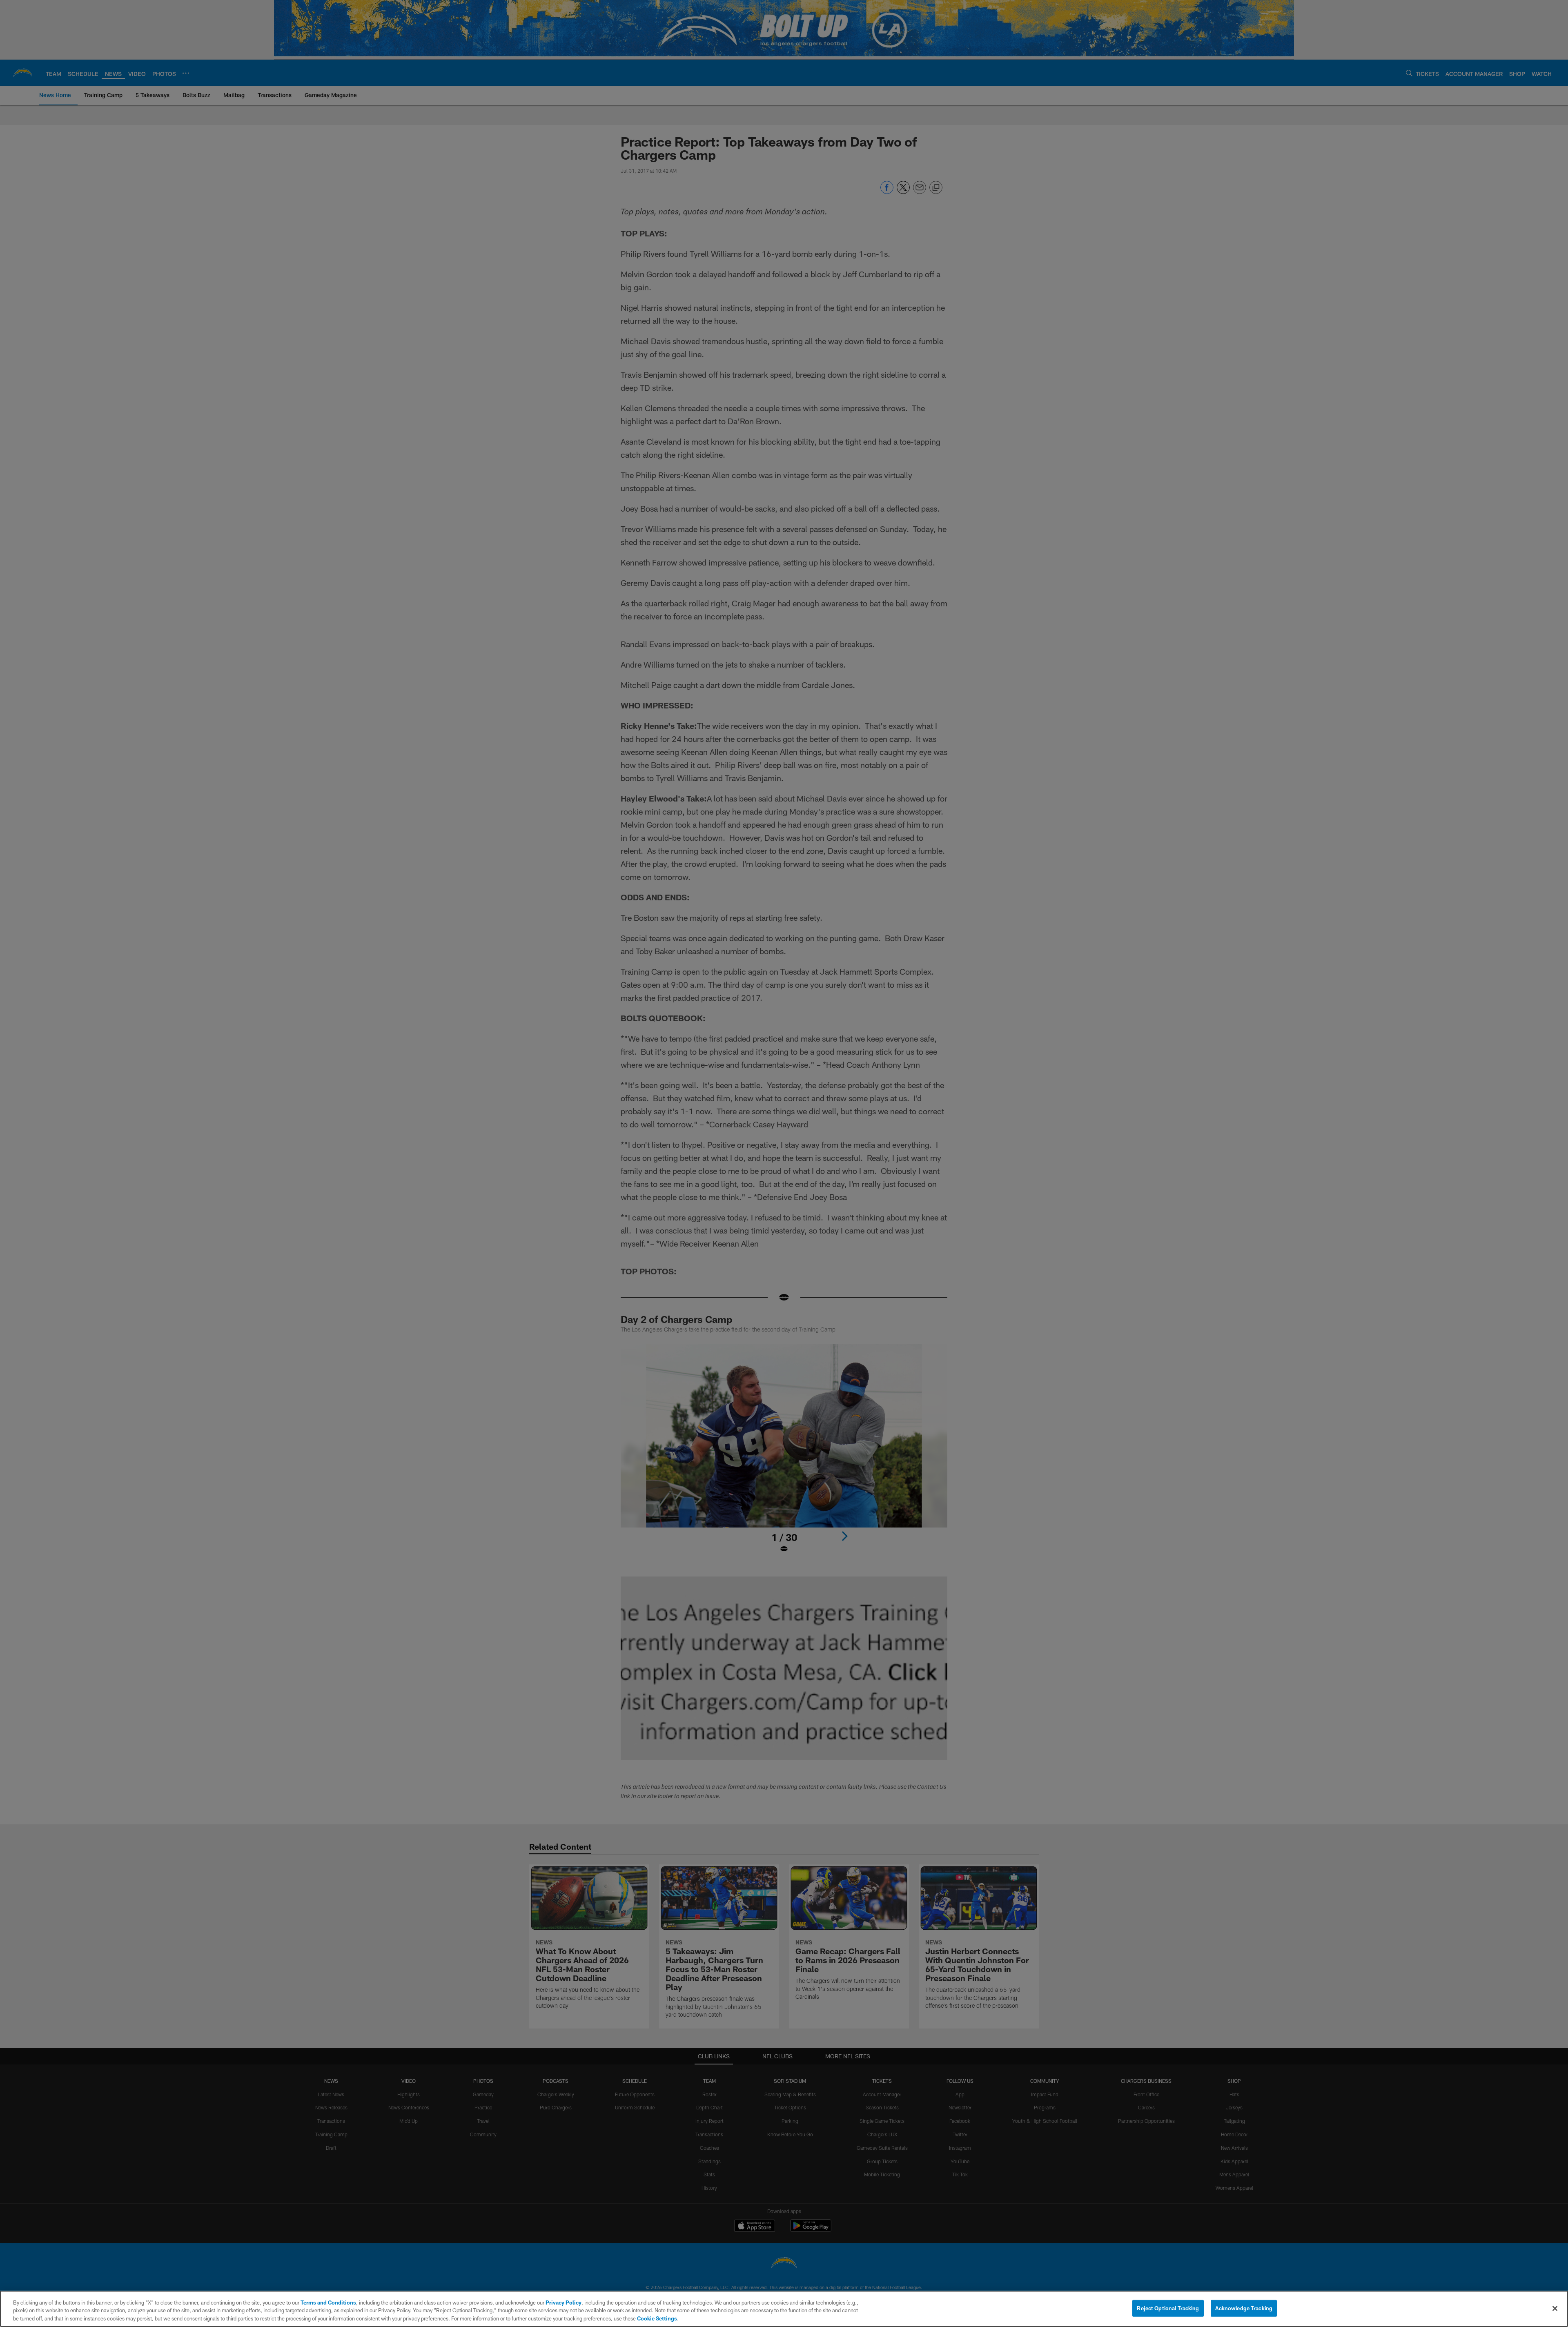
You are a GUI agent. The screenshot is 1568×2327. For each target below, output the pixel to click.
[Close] (1555, 2308)
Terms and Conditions (328, 2303)
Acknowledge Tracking (1244, 2308)
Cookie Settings (657, 2318)
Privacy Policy (563, 2303)
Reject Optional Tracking (1168, 2308)
